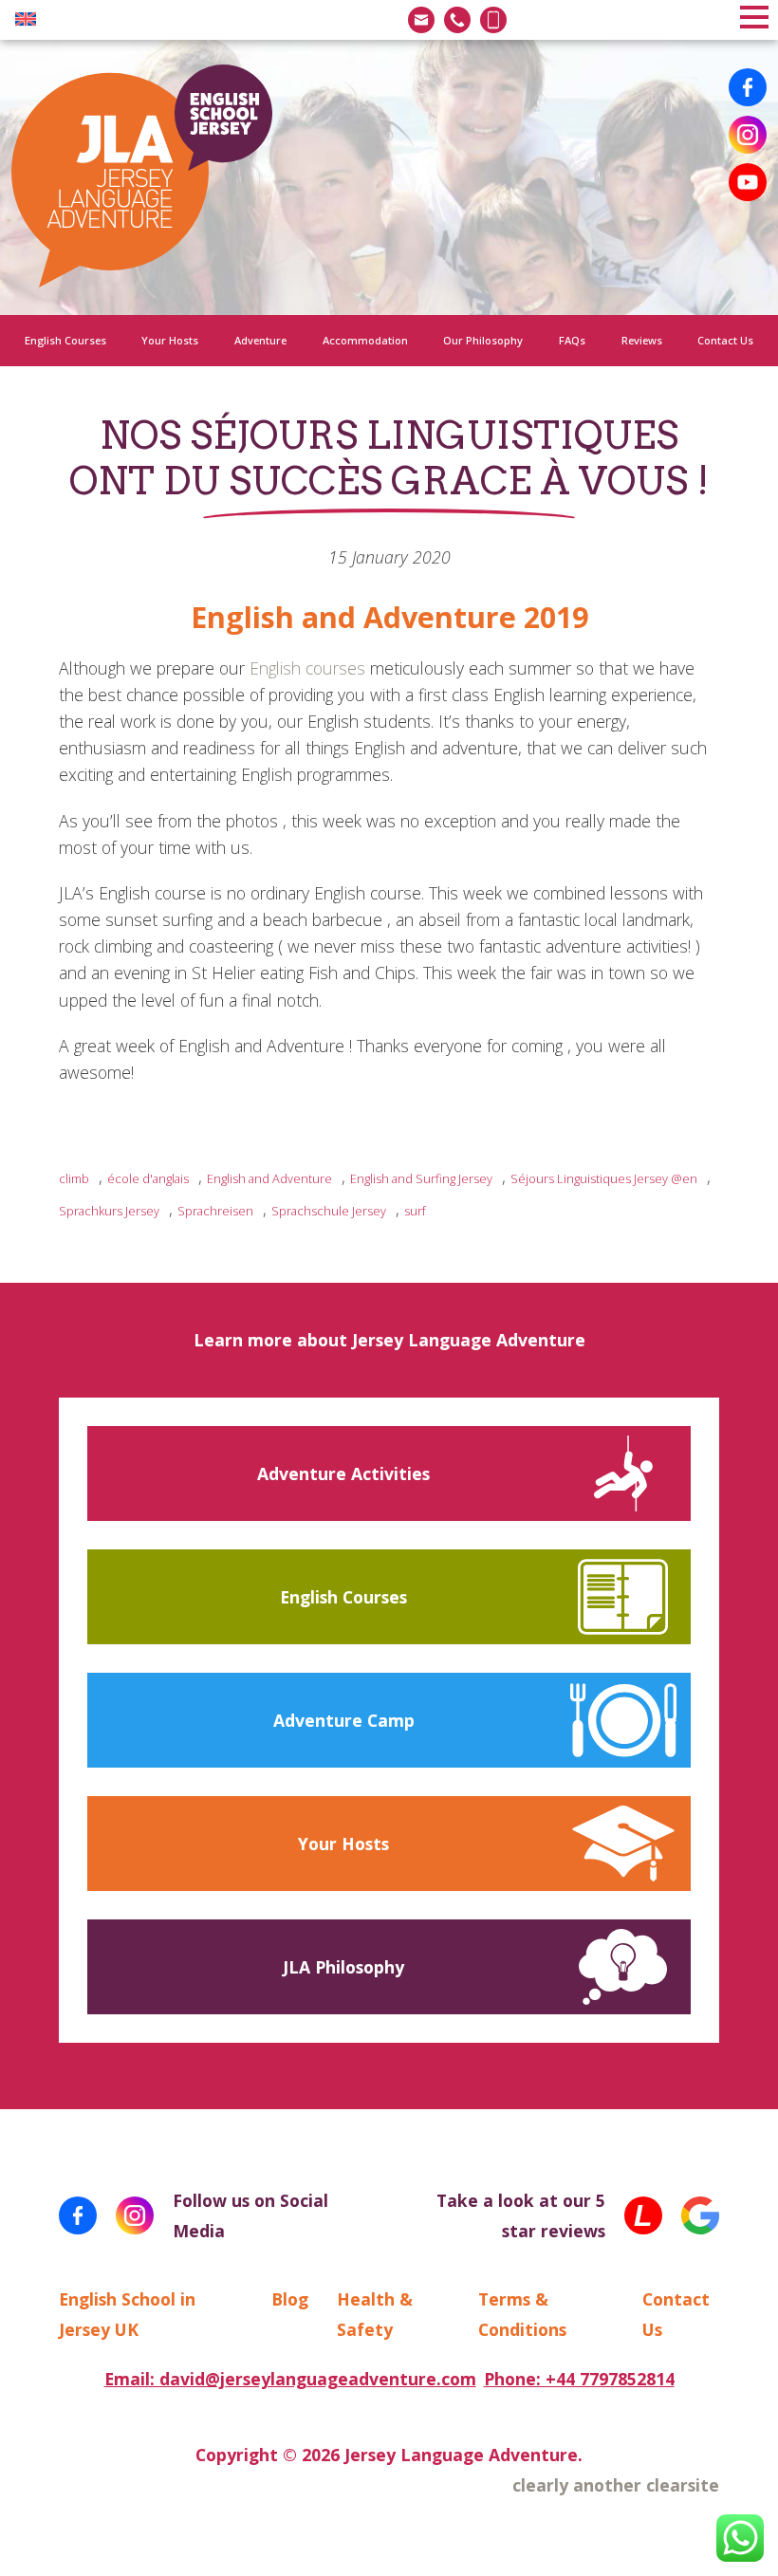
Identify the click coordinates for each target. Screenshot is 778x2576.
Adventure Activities (343, 1473)
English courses (307, 668)
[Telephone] (457, 20)
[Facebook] (748, 87)
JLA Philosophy (343, 1967)
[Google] (700, 2215)
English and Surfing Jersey (421, 1178)
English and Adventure (269, 1178)
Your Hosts (170, 340)
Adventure (260, 340)
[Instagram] (748, 135)
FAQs (572, 340)
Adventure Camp (344, 1720)
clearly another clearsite (616, 2485)
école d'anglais (148, 1178)
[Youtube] (748, 182)
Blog (290, 2299)
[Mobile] (493, 20)
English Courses (65, 340)
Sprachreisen (215, 1211)
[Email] (421, 20)
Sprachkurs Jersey (109, 1211)
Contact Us (725, 340)
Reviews (642, 340)
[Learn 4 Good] (643, 2215)
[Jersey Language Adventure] (142, 178)
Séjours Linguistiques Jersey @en (604, 1178)
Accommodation (365, 340)
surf (415, 1211)
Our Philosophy (483, 340)
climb (74, 1178)
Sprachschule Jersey (329, 1211)
